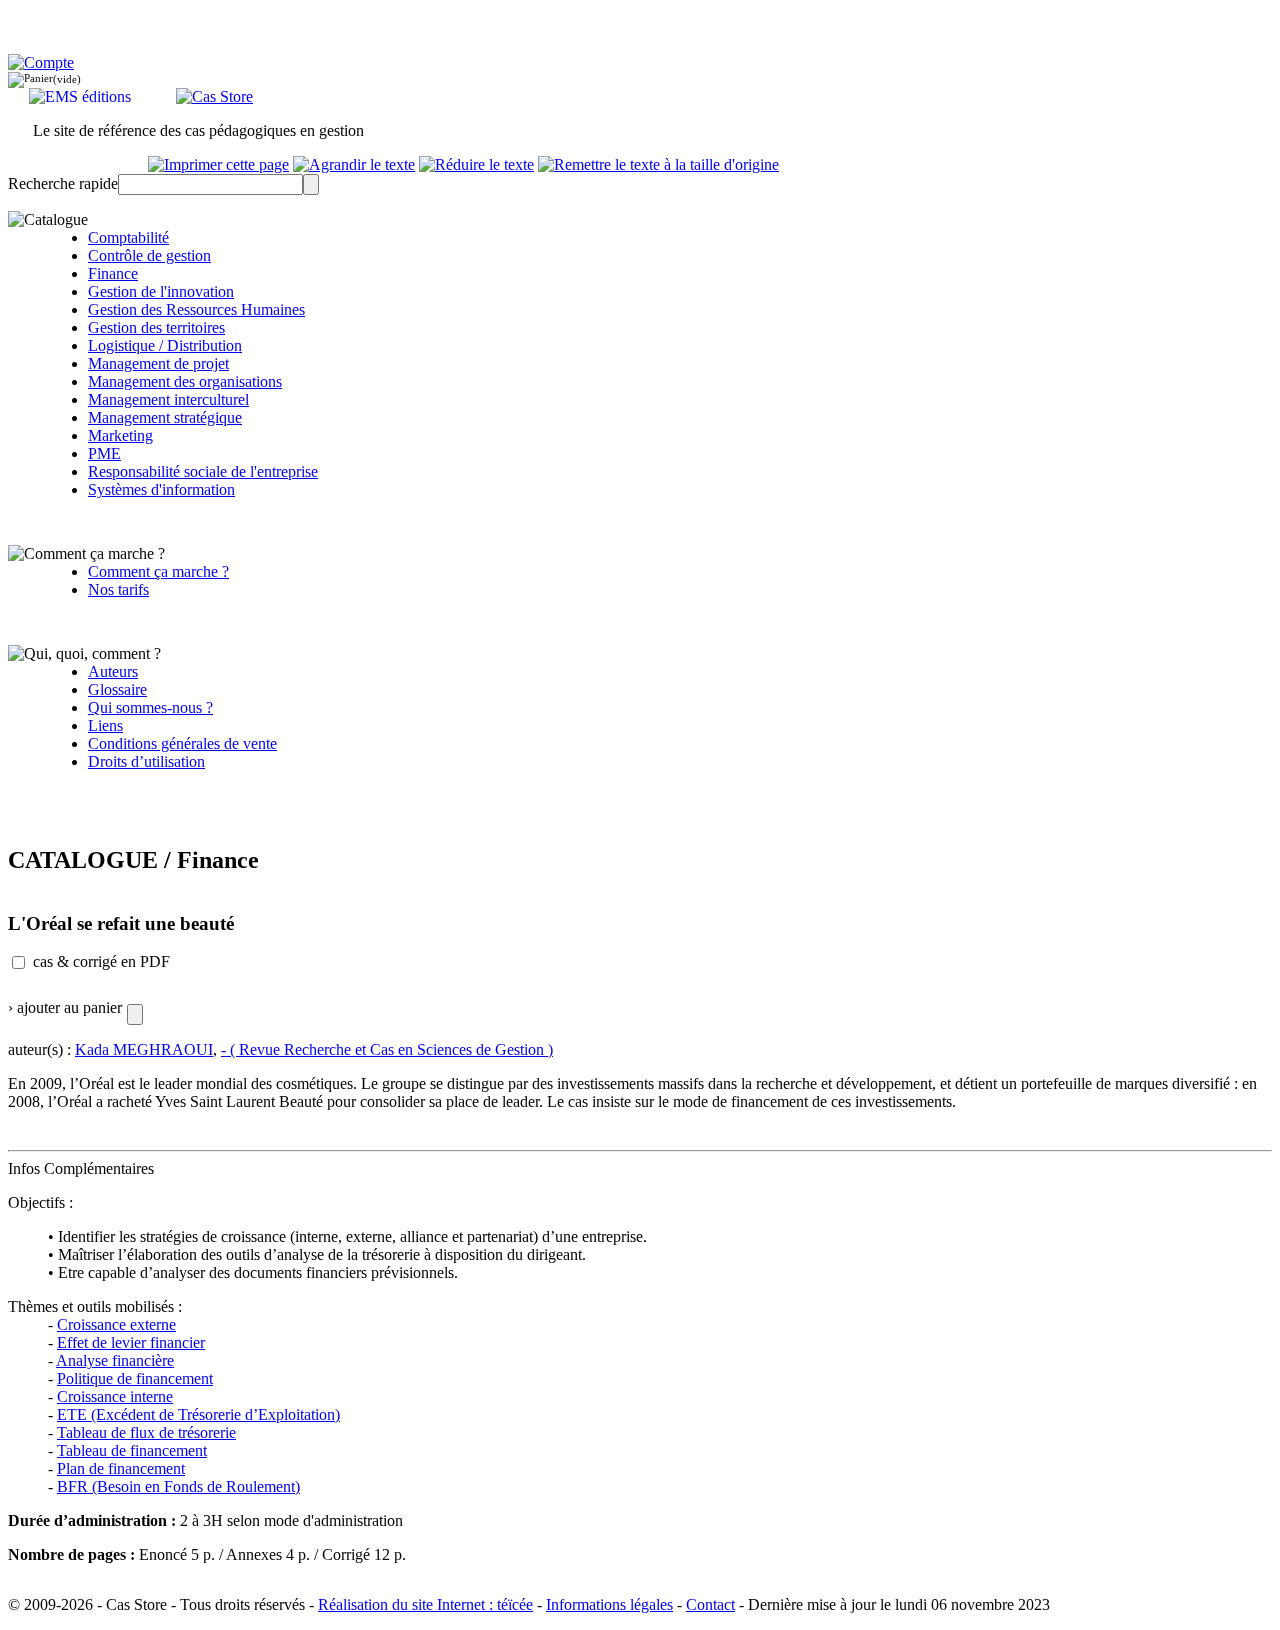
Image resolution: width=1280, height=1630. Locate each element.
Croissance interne (115, 1396)
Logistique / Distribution (165, 345)
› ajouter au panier (65, 1007)
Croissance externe (116, 1324)
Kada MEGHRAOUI (144, 1049)
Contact (710, 1604)
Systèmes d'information (161, 489)
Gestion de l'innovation (161, 291)
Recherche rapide (63, 183)
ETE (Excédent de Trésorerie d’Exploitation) (198, 1414)
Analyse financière (115, 1360)
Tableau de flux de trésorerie (146, 1432)
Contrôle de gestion (149, 255)
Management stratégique (165, 417)
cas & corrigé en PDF (101, 961)
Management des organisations (185, 381)
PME (104, 453)
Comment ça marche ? (158, 571)
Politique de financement (135, 1378)
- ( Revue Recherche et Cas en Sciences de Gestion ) (387, 1049)
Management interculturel (168, 399)
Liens (105, 725)
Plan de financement (121, 1468)
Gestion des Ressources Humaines (196, 309)
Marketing (120, 435)
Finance (113, 273)
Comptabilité (128, 237)
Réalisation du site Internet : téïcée (425, 1604)
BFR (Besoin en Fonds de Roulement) (178, 1486)
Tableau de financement (132, 1450)
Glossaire (117, 689)
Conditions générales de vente (182, 743)
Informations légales (609, 1604)
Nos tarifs (118, 589)
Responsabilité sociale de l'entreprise (203, 471)
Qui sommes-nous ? (150, 707)
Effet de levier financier (131, 1342)
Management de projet (158, 363)
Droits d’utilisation (146, 761)
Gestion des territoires (156, 327)
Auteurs (113, 671)
